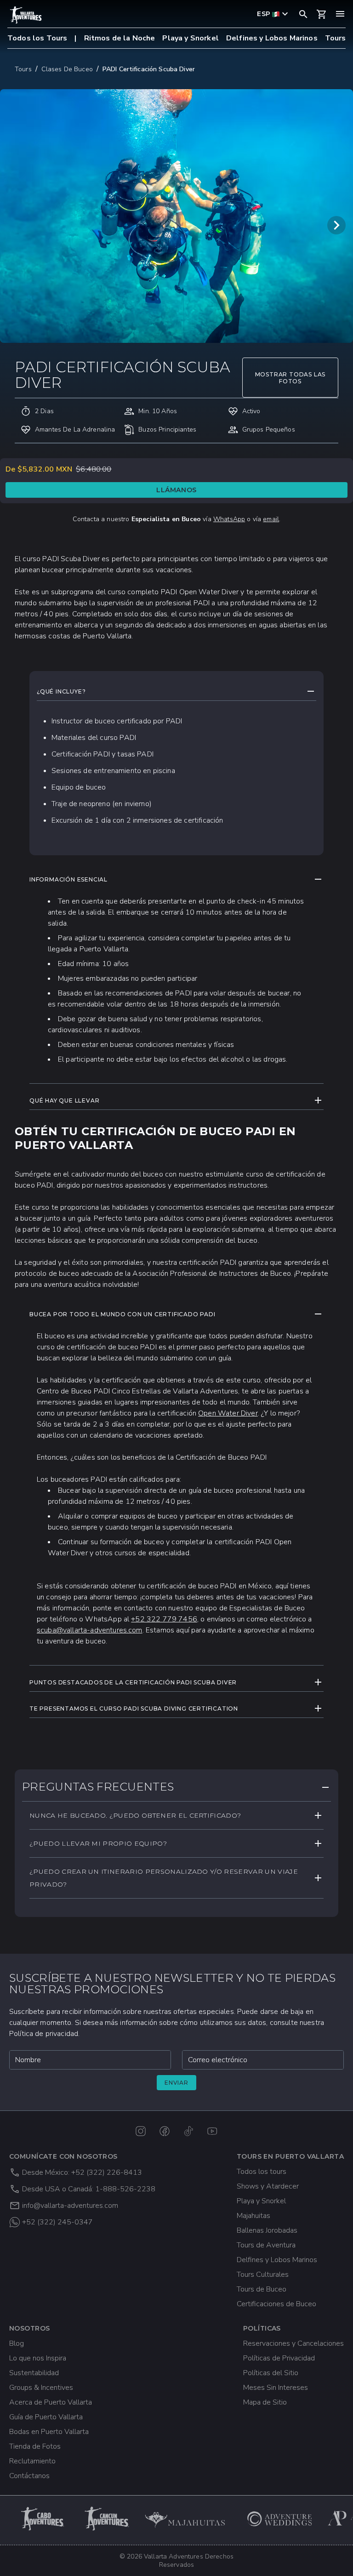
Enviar (176, 2083)
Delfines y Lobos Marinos (272, 38)
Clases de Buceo (67, 69)
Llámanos (176, 490)
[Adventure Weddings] (280, 2519)
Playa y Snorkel (190, 38)
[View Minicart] (322, 14)
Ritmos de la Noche (120, 38)
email (271, 519)
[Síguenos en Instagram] (141, 2131)
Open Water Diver (228, 1413)
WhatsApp (229, 519)
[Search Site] (303, 14)
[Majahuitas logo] (189, 2519)
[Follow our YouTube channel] (212, 2131)
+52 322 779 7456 (164, 1619)
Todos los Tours (37, 38)
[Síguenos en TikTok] (188, 2131)
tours (23, 69)
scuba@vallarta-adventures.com (90, 1630)
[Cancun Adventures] (108, 2519)
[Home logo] (26, 15)
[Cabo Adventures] (43, 2519)
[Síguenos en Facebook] (165, 2131)
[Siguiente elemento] (336, 225)
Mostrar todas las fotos (290, 378)
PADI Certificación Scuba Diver (149, 69)
